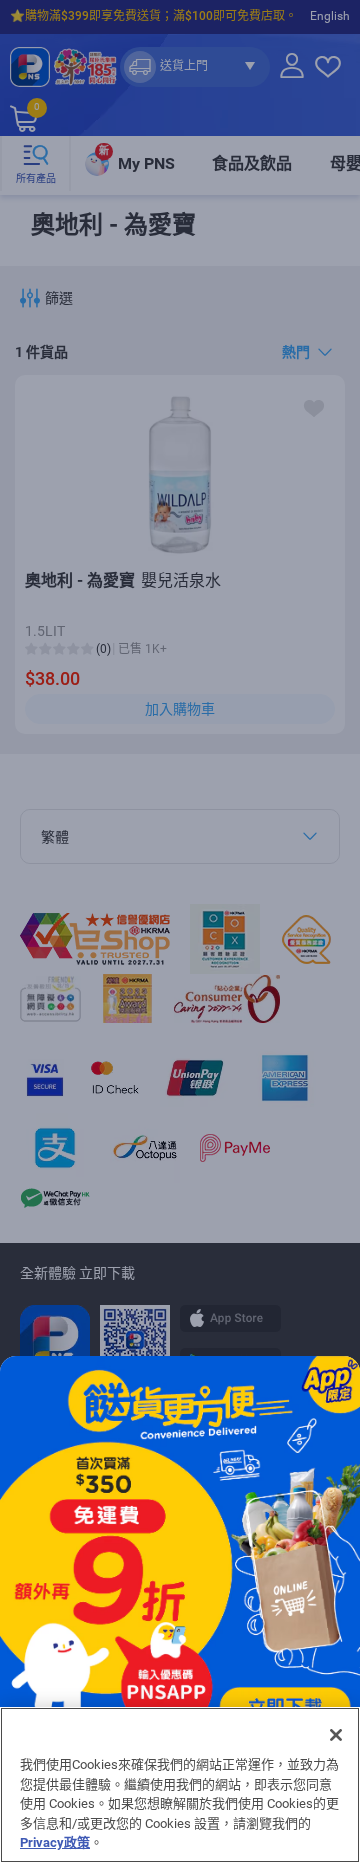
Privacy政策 (55, 1842)
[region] (180, 1785)
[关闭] (336, 1735)
